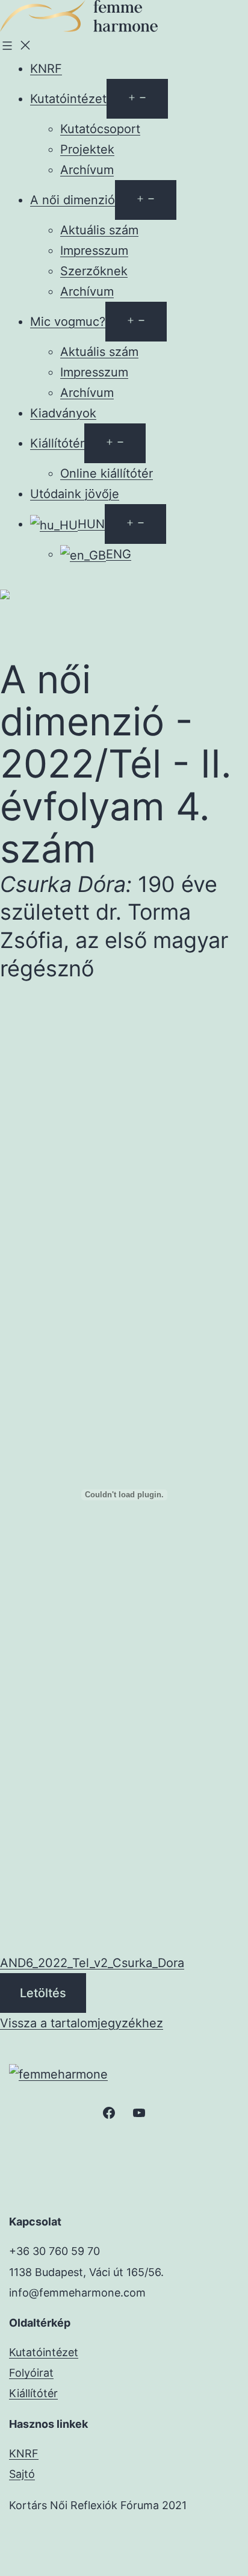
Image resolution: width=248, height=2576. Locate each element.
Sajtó (22, 2474)
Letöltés (43, 1993)
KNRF (46, 69)
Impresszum (94, 251)
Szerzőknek (94, 271)
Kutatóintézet (68, 99)
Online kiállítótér (107, 473)
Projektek (87, 149)
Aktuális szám (99, 230)
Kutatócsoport (100, 129)
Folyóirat (31, 2373)
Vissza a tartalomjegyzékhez (82, 2023)
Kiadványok (63, 413)
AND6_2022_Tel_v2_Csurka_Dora (92, 1963)
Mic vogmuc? (68, 322)
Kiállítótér (57, 443)
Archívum (87, 170)
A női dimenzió (73, 200)
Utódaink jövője (75, 494)
